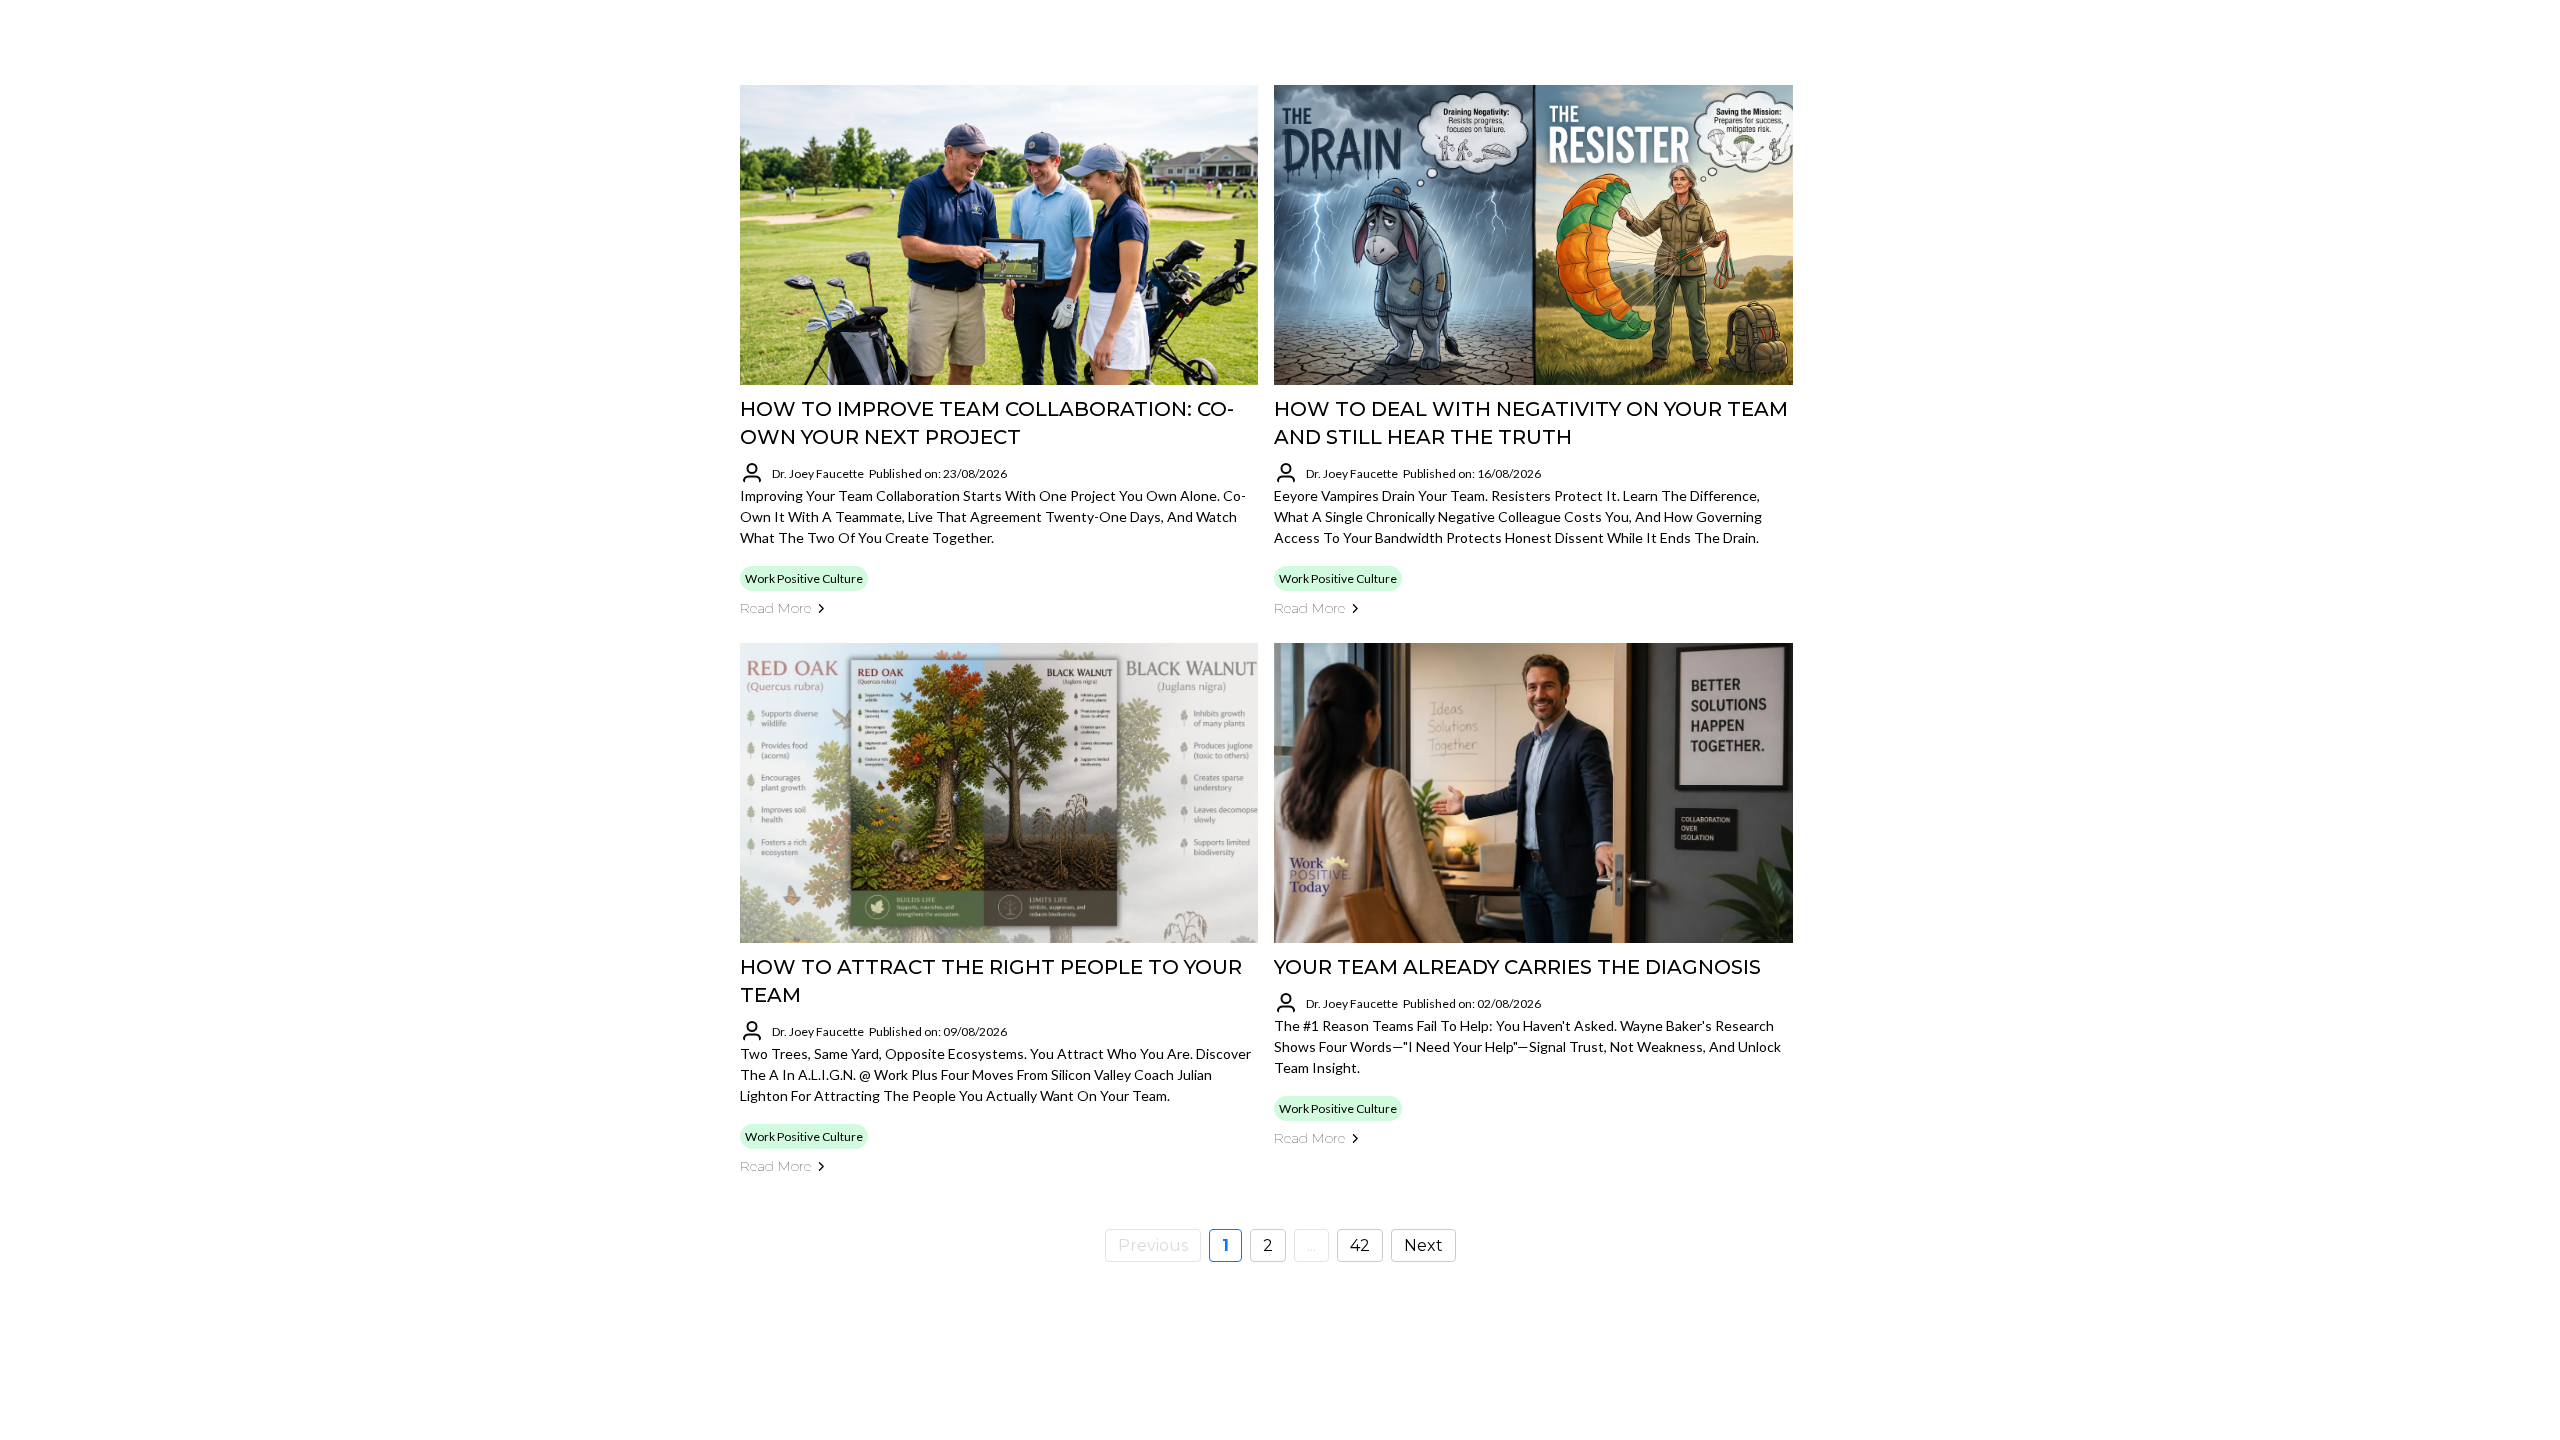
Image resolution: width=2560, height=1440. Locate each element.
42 (1360, 1245)
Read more (775, 608)
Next (1423, 1245)
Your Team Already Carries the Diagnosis (1517, 967)
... (1311, 1245)
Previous (1153, 1245)
